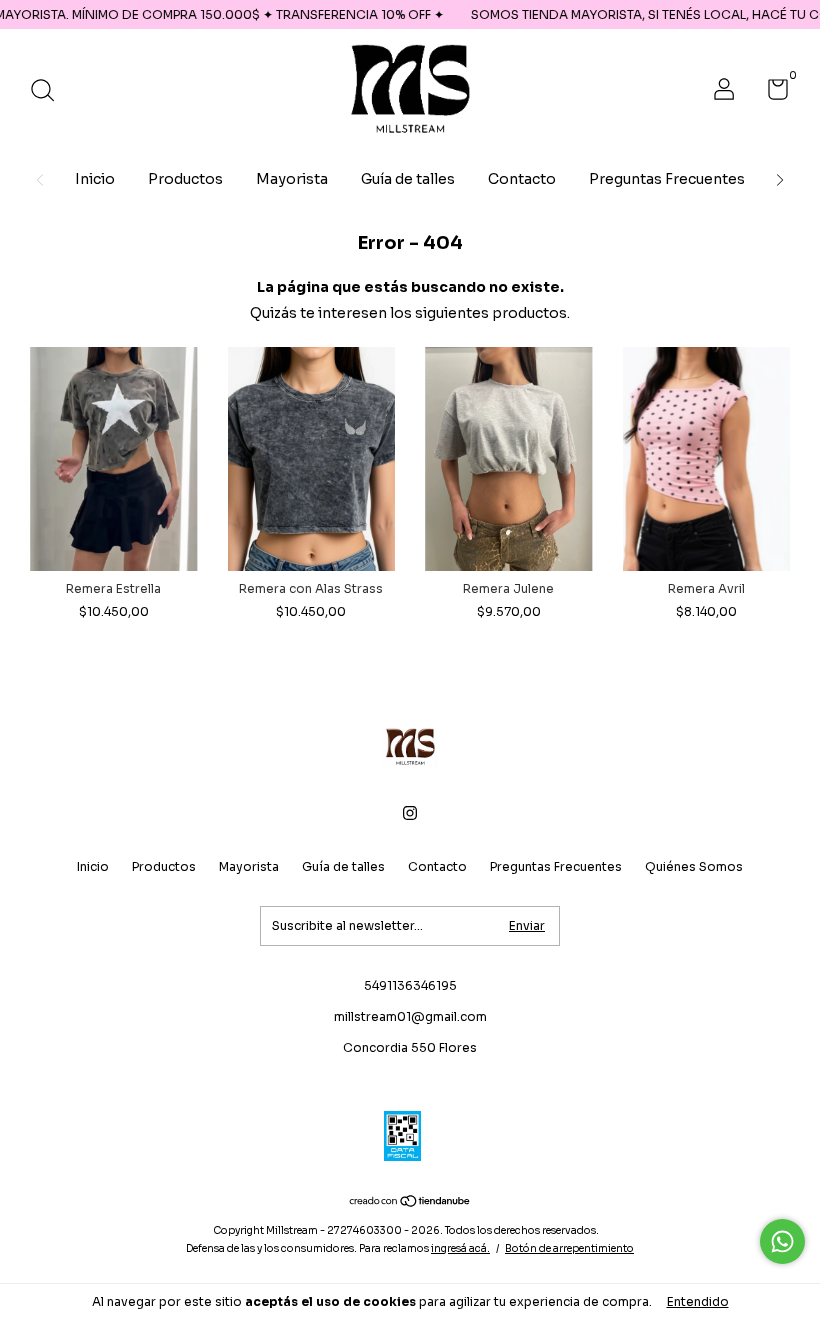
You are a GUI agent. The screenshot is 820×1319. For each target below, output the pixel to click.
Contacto (522, 179)
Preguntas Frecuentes (667, 179)
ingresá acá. (460, 1248)
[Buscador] (49, 92)
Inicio (95, 179)
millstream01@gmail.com (410, 1016)
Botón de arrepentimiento (569, 1248)
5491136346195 (410, 985)
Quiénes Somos (694, 866)
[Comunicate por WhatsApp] (782, 1241)
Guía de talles (408, 179)
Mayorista (292, 179)
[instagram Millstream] (410, 813)
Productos (185, 179)
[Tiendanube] (410, 1203)
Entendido (698, 1301)
